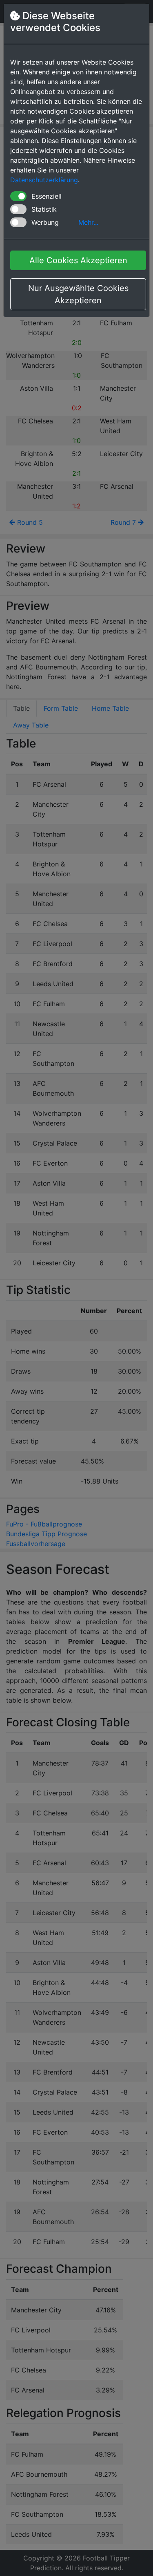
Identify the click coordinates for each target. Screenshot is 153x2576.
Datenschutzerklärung (44, 180)
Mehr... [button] (88, 222)
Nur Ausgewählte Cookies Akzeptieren (78, 294)
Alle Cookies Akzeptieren (78, 260)
